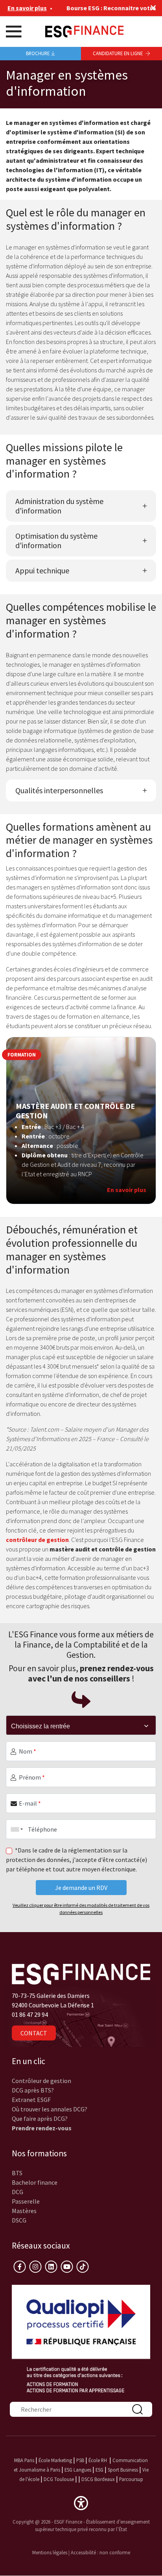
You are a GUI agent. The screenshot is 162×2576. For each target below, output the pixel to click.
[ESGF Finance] (84, 31)
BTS (17, 2173)
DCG (17, 2192)
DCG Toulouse (59, 2479)
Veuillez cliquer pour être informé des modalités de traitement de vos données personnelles (81, 1909)
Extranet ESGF (31, 2100)
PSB (80, 2460)
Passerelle (26, 2201)
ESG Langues (78, 2470)
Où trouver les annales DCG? (50, 2109)
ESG (99, 2470)
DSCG (19, 2220)
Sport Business (123, 2470)
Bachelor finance (35, 2182)
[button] (81, 2502)
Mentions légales (50, 2552)
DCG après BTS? (33, 2090)
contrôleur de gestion (37, 1540)
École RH (98, 2460)
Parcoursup (131, 2479)
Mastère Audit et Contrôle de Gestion (75, 1111)
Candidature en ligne (118, 53)
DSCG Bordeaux (98, 2479)
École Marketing (55, 2460)
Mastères (24, 2211)
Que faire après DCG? (40, 2118)
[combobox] (15, 1829)
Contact (34, 2033)
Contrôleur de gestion (41, 2081)
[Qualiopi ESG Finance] (81, 2338)
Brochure (38, 53)
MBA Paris (24, 2460)
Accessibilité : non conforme (100, 2552)
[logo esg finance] (81, 1973)
